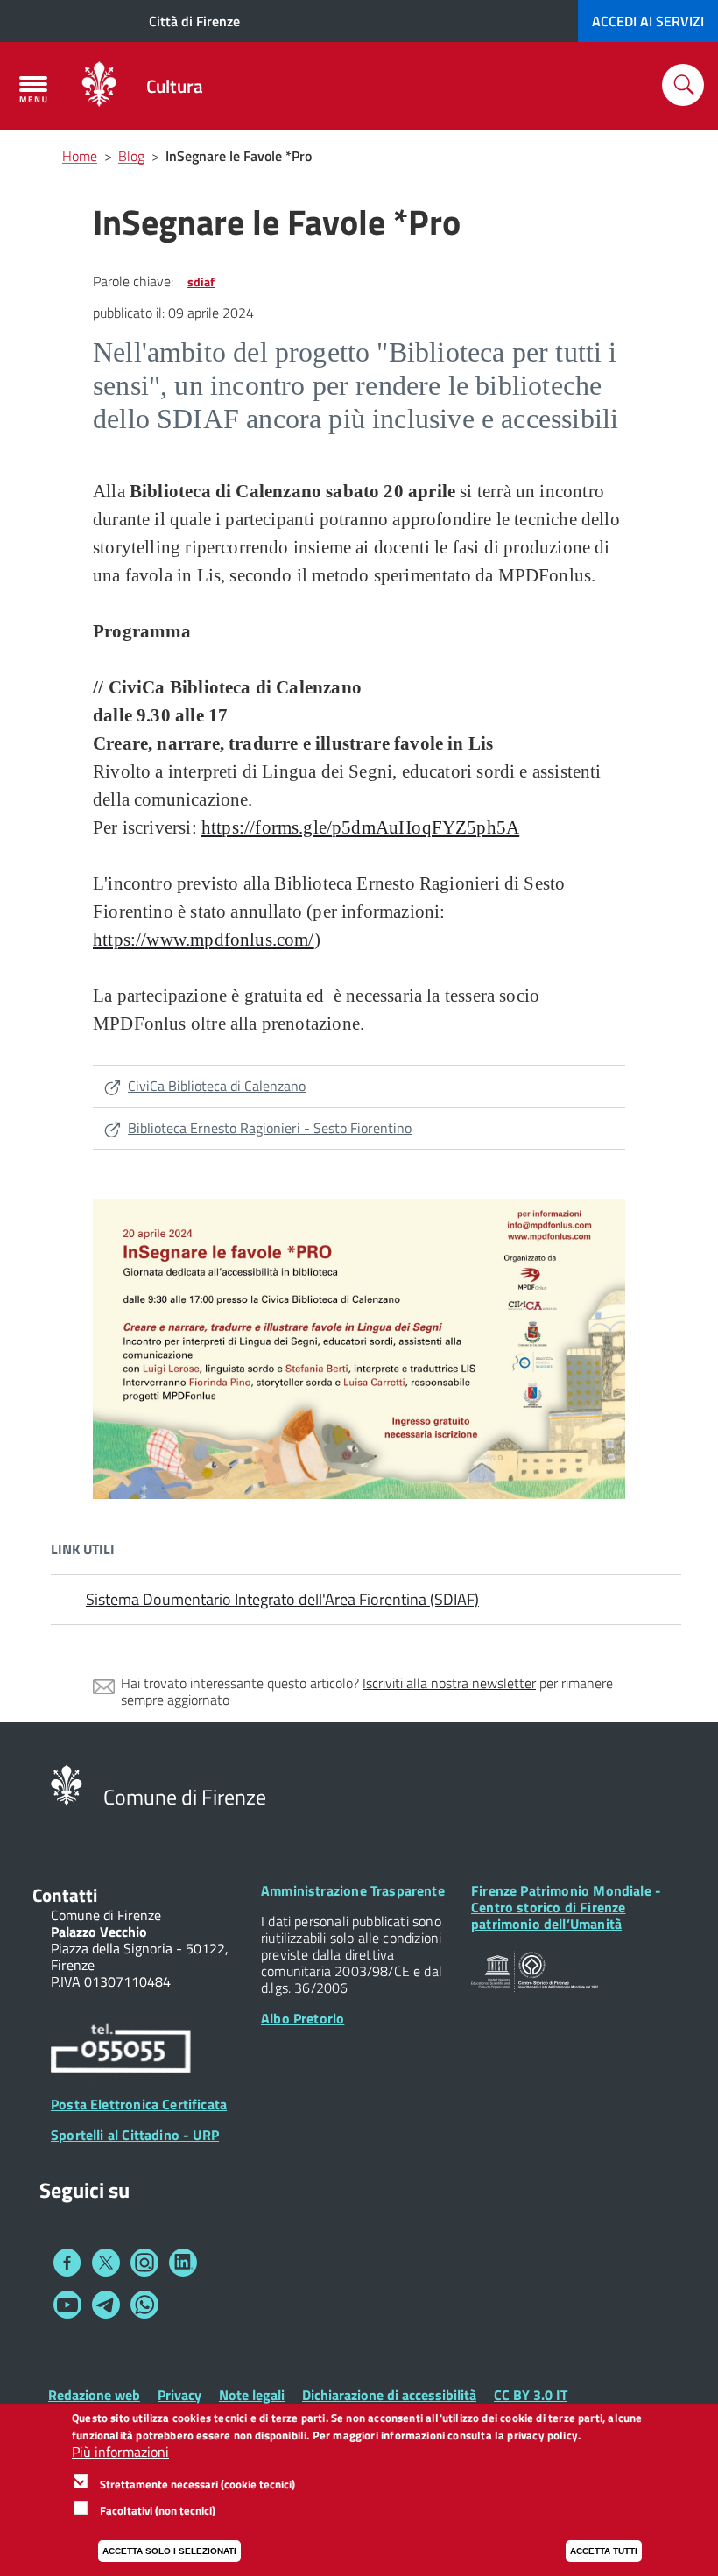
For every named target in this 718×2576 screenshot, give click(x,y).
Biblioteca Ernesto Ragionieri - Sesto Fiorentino (270, 1128)
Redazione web (94, 2395)
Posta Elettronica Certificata (139, 2104)
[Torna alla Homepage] (67, 1784)
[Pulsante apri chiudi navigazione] (33, 89)
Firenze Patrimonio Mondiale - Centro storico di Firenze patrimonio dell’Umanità (566, 1907)
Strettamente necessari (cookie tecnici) (197, 2484)
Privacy (179, 2395)
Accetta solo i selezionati (169, 2551)
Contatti (65, 1895)
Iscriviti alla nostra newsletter (449, 1683)
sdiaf (201, 282)
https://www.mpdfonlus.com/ (204, 940)
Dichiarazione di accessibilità (389, 2395)
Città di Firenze (194, 21)
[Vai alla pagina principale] (99, 86)
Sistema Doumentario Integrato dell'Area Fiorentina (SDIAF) (282, 1599)
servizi (648, 21)
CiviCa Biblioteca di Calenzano (217, 1086)
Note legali (252, 2395)
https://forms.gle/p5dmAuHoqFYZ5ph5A (360, 827)
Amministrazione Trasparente (353, 1890)
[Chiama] (121, 2052)
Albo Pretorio (303, 2018)
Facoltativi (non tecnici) (158, 2510)
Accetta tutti (604, 2551)
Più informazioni (120, 2452)
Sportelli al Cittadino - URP (135, 2135)
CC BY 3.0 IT (531, 2395)
